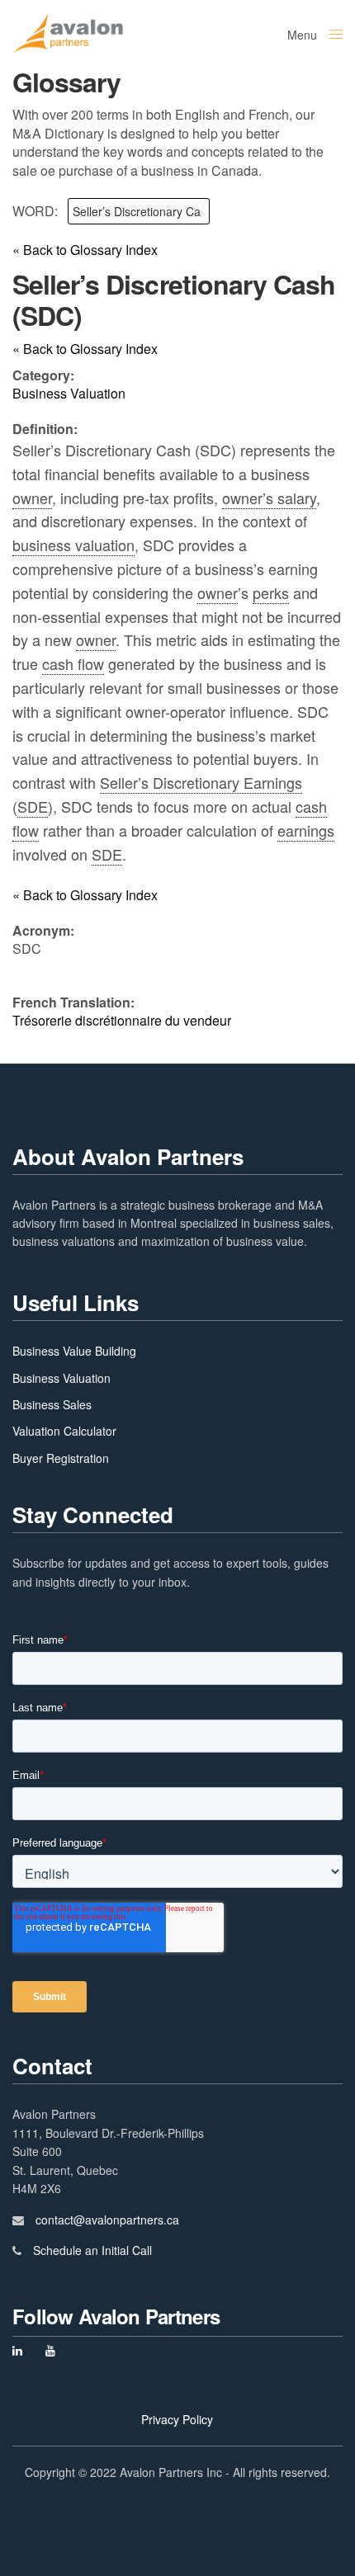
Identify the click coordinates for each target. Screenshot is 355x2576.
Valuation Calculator (64, 1431)
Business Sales (52, 1404)
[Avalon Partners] (68, 33)
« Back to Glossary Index (85, 250)
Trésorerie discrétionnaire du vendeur (122, 1020)
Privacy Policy (177, 2419)
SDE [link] (33, 806)
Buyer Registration (61, 1458)
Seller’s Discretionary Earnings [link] (201, 782)
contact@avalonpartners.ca (107, 2220)
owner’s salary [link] (269, 498)
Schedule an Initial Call (92, 2250)
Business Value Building (74, 1351)
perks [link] (271, 592)
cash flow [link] (73, 663)
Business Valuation (62, 1378)
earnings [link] (306, 830)
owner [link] (32, 498)
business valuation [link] (73, 545)
